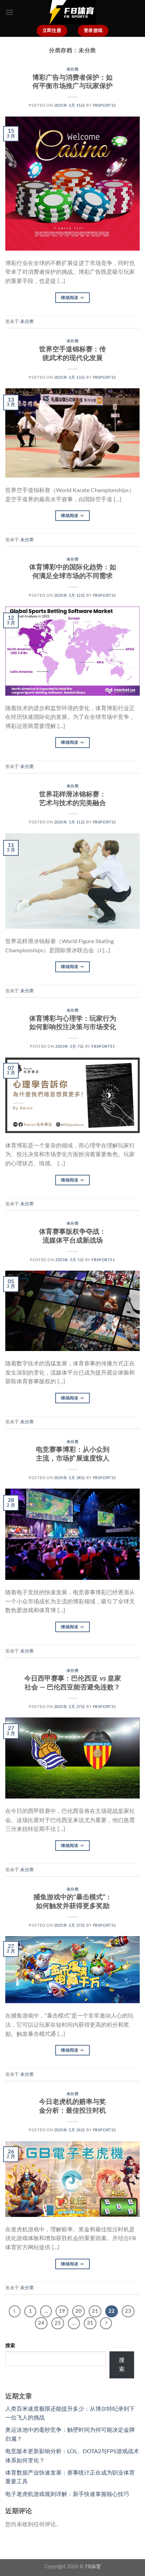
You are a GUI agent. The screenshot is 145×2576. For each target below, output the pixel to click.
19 (62, 2311)
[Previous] (15, 2311)
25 (58, 2323)
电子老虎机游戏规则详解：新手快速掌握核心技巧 (67, 2494)
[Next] (106, 2323)
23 (128, 2311)
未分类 (73, 69)
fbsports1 (105, 105)
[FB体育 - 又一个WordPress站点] (72, 12)
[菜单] (10, 12)
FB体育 (93, 2567)
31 (90, 2323)
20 (78, 2311)
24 (41, 2323)
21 (95, 2311)
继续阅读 (72, 298)
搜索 (10, 2346)
